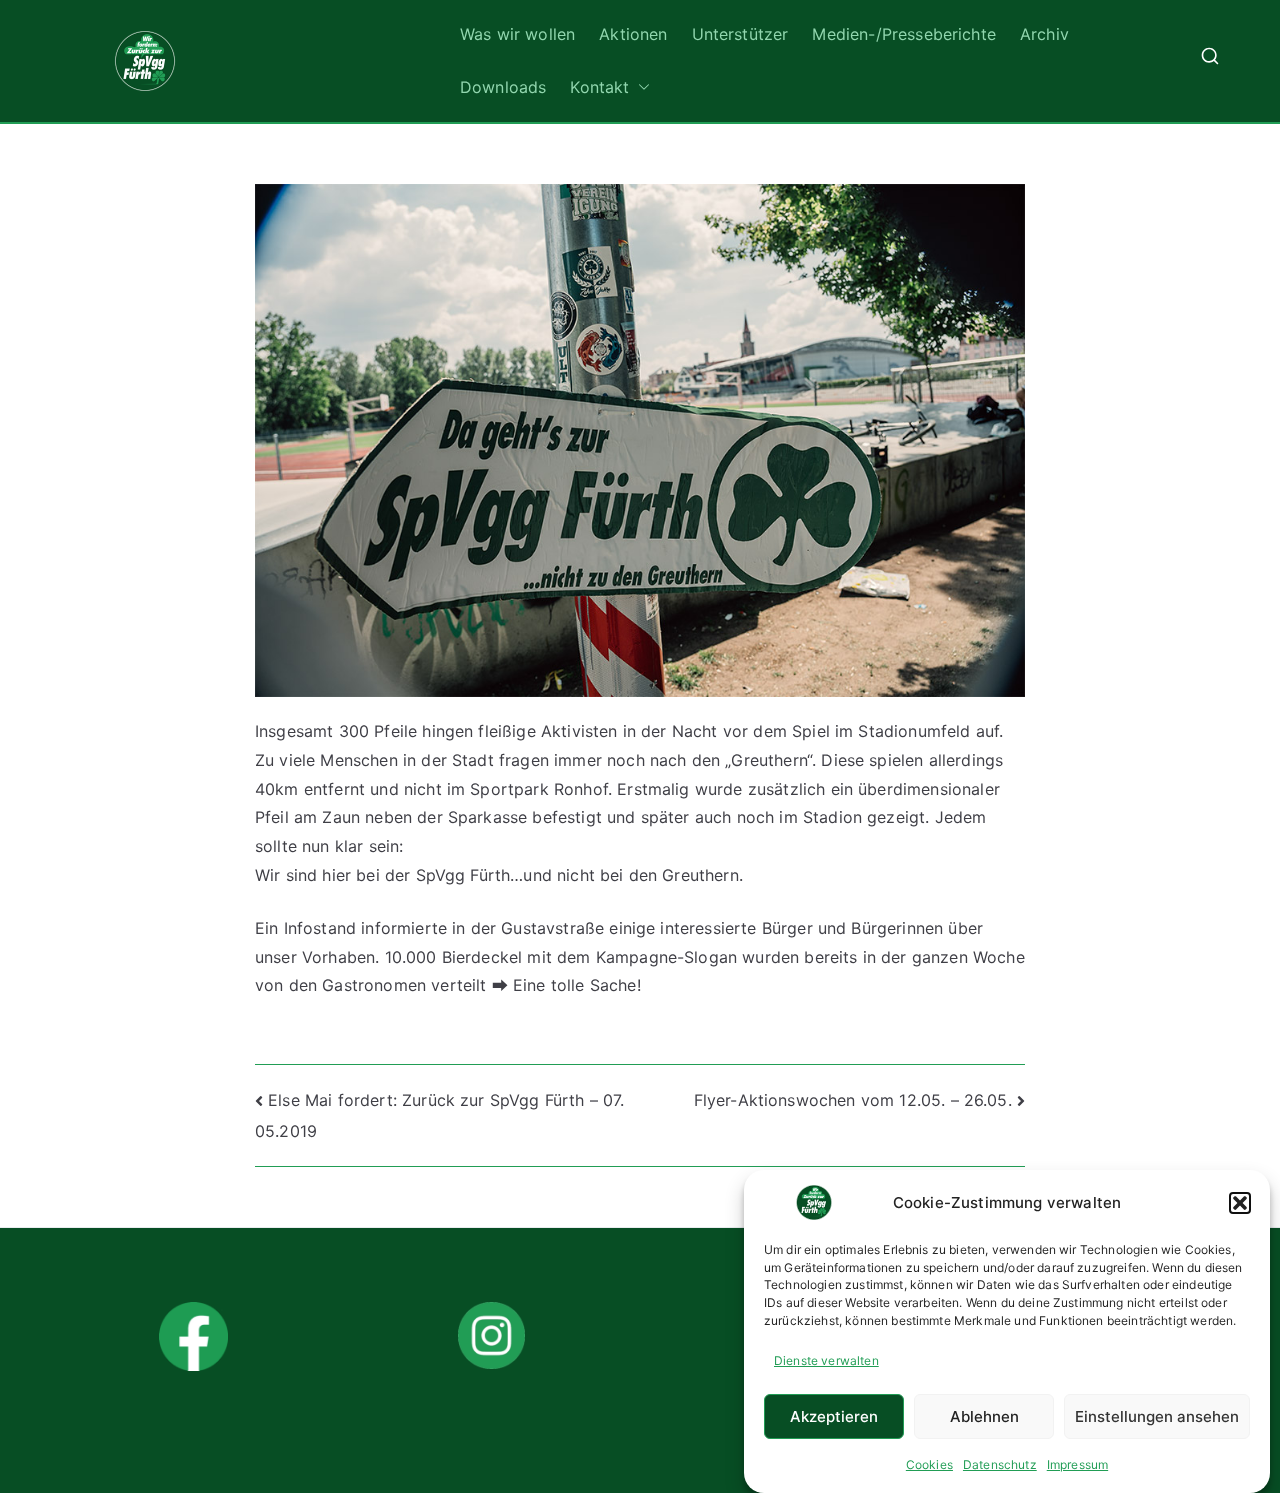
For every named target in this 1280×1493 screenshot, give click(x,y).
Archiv (1044, 34)
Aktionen (633, 34)
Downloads (503, 87)
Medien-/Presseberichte (904, 34)
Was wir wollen (517, 34)
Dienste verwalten (826, 1360)
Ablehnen (984, 1416)
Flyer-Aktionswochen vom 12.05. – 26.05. (853, 1100)
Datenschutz (1000, 1464)
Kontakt (599, 87)
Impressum (1077, 1464)
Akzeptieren (834, 1416)
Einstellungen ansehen (1157, 1416)
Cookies (929, 1464)
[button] (1240, 1203)
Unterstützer (740, 34)
